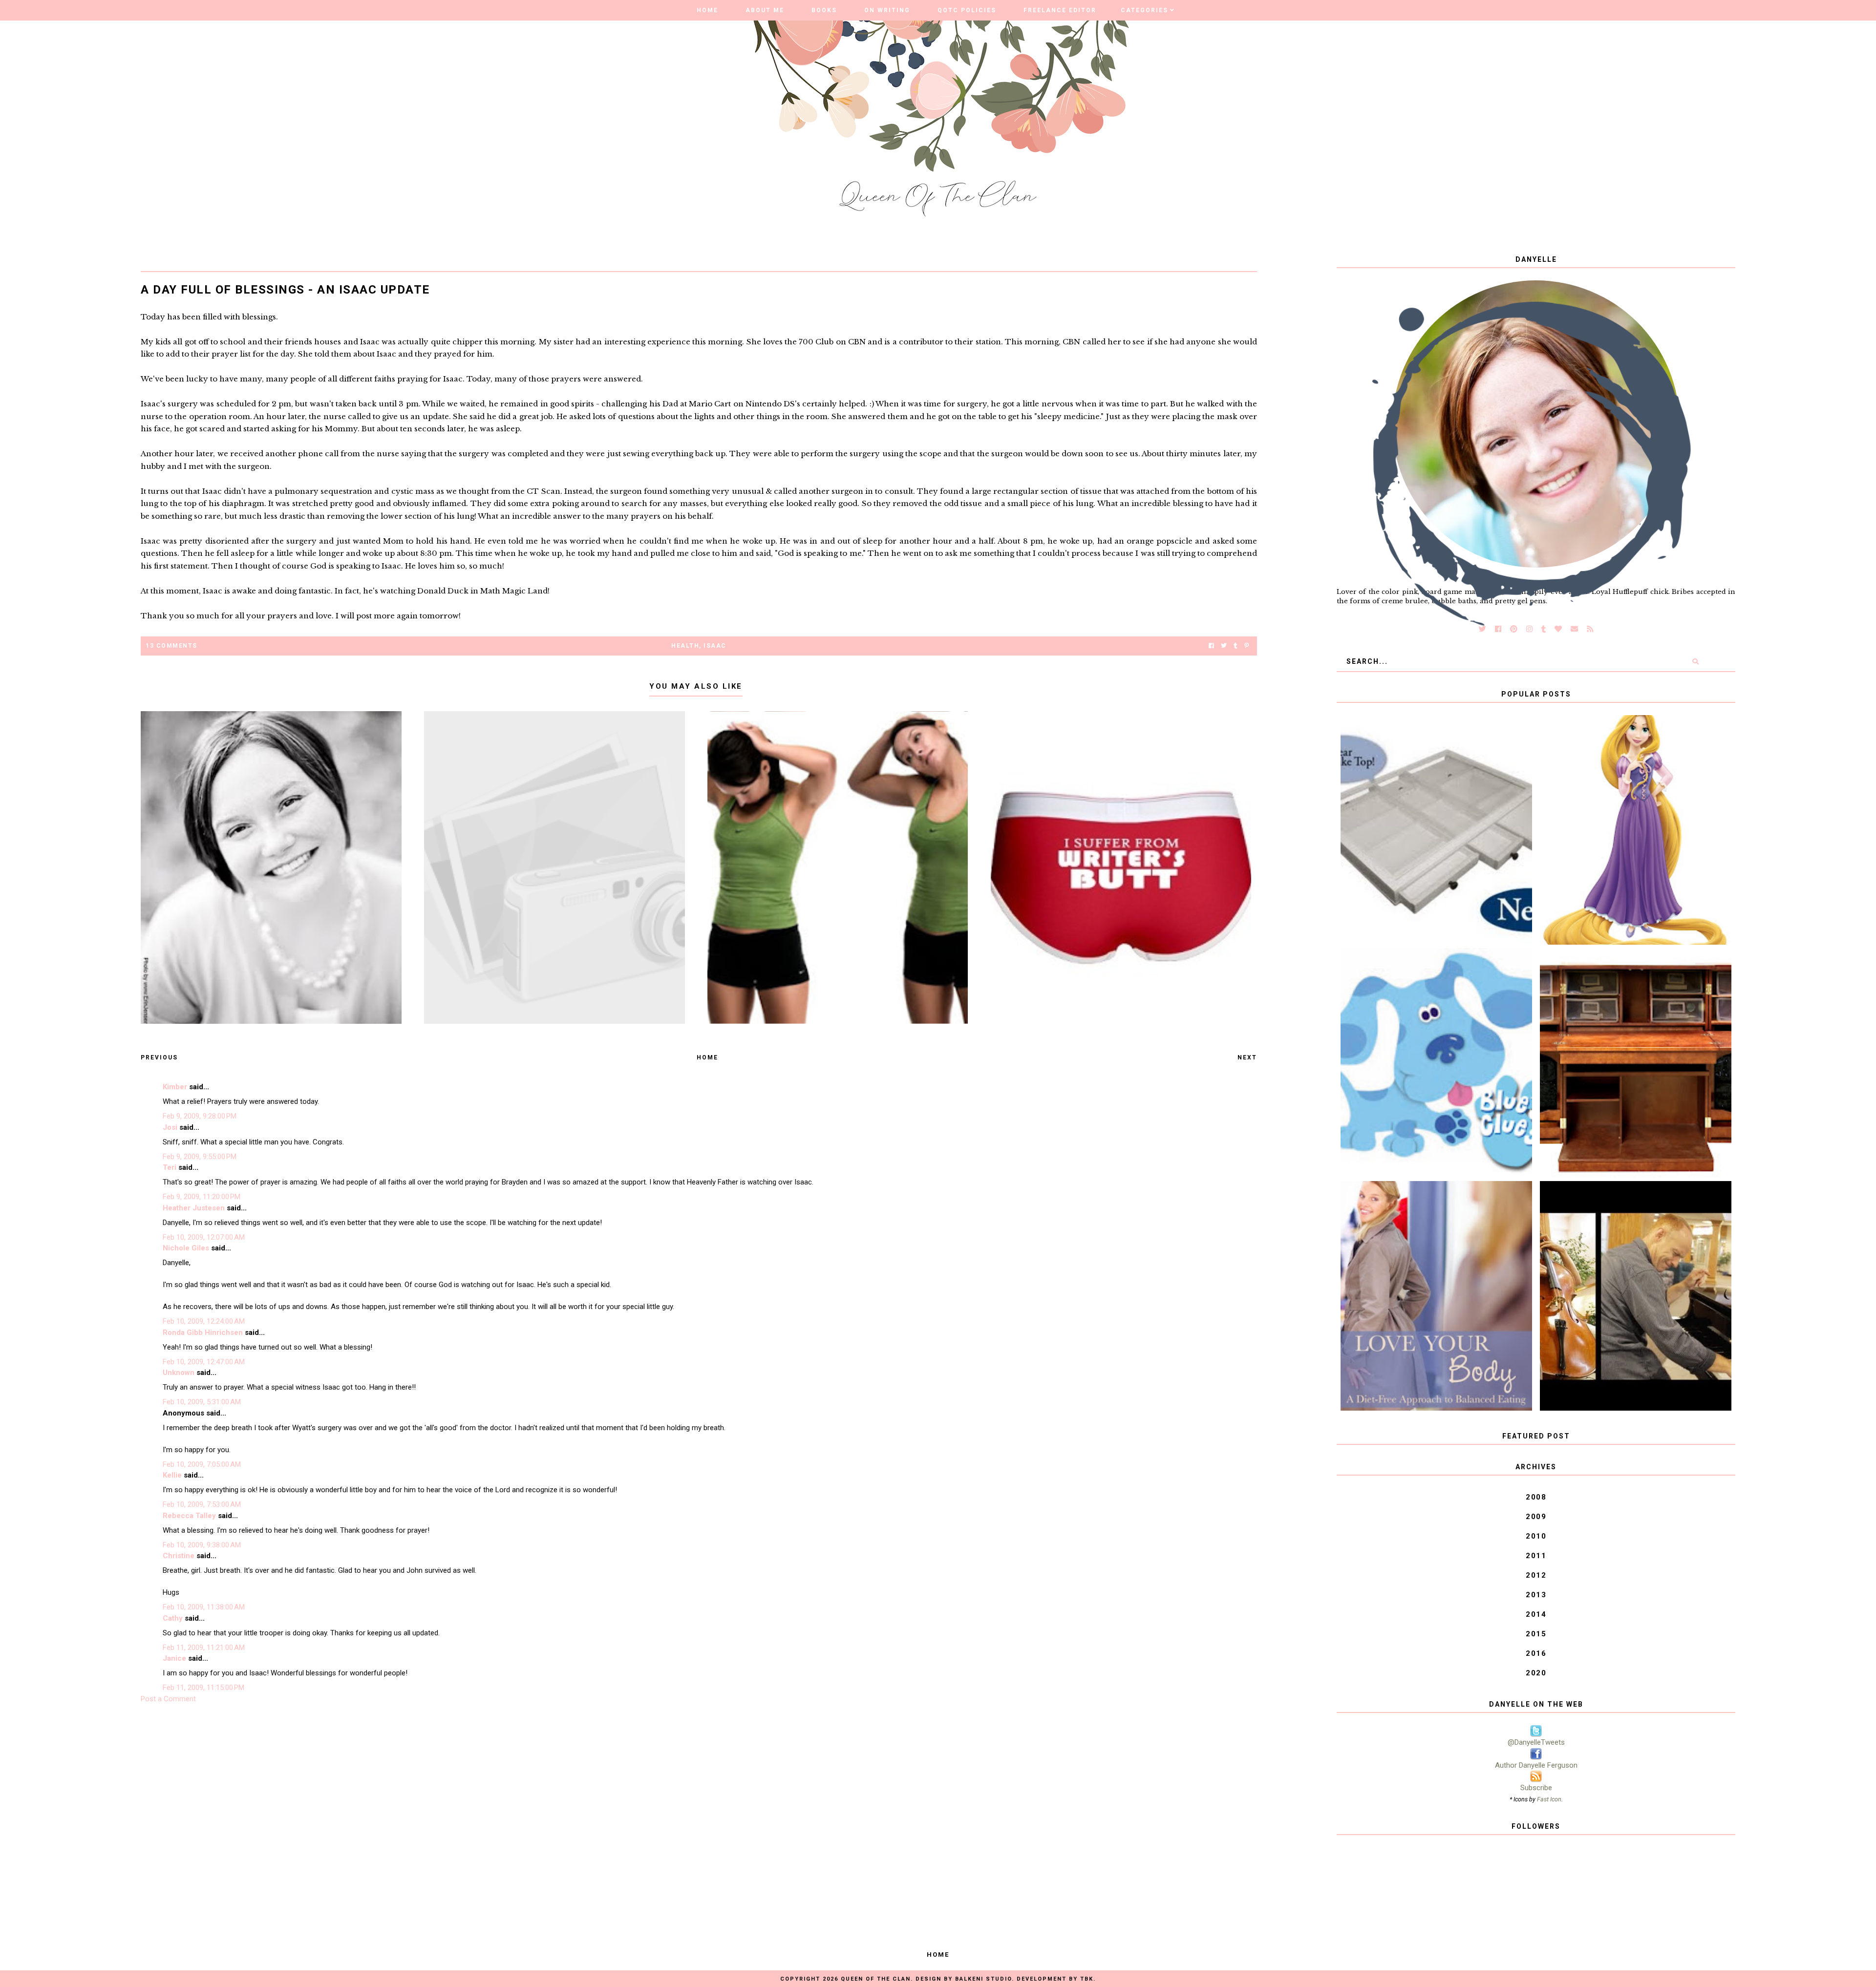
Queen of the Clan (876, 1979)
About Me (765, 10)
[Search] (1695, 661)
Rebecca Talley (189, 1516)
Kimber (175, 1087)
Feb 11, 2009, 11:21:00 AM (204, 1648)
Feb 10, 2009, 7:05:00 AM (202, 1464)
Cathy (173, 1618)
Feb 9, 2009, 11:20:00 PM (202, 1197)
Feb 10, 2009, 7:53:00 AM (202, 1504)
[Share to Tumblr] (1236, 646)
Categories (1144, 10)
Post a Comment (168, 1699)
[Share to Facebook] (1211, 646)
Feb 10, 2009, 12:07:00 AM (204, 1237)
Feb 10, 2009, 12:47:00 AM (204, 1362)
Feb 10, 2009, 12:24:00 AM (204, 1321)
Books (824, 10)
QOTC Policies (967, 10)
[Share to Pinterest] (1247, 646)
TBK (1087, 1979)
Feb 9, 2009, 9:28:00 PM (200, 1116)
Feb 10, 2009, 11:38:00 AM (204, 1607)
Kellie (172, 1475)
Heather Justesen (194, 1208)
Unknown (179, 1373)
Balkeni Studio (983, 1979)
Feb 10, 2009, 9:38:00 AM (202, 1545)
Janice (174, 1658)
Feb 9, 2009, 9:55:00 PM (200, 1157)
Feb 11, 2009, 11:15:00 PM (203, 1688)
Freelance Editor (1060, 10)
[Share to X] (1224, 646)
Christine (179, 1556)
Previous (159, 1057)
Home (707, 10)
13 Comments (171, 646)
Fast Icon (1549, 1799)
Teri (170, 1167)
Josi (170, 1127)
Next (1247, 1057)
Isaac (715, 646)
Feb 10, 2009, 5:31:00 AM (202, 1402)
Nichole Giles (186, 1248)
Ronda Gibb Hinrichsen (203, 1332)
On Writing (887, 10)
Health (685, 646)
